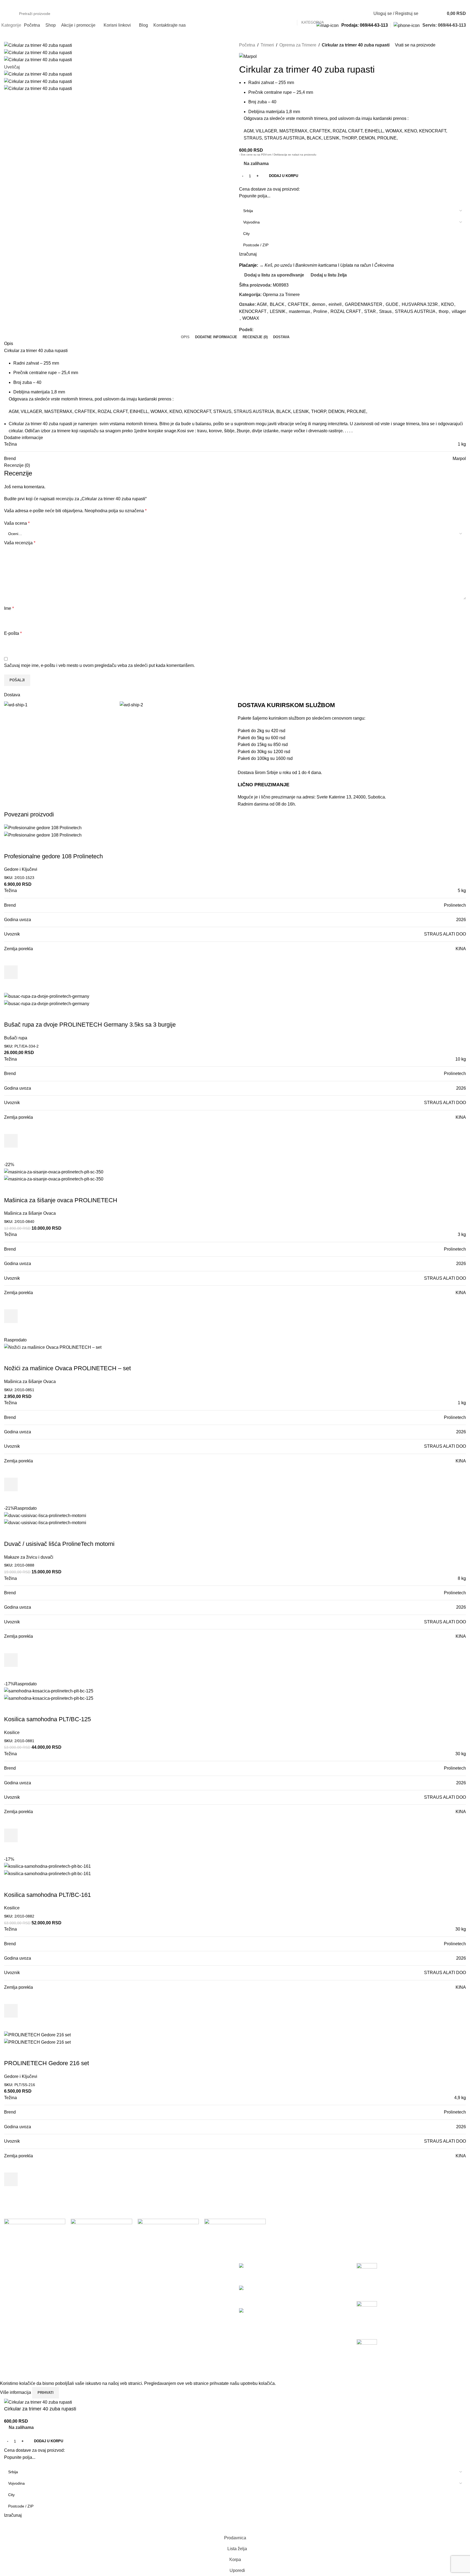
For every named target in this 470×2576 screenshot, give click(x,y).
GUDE (392, 304)
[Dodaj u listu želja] (11, 959)
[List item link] (59, 2328)
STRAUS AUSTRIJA (415, 311)
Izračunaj (248, 254)
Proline (320, 311)
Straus (385, 311)
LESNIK (278, 311)
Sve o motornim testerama (382, 2358)
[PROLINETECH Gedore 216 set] (37, 2035)
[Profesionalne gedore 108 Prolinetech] (43, 827)
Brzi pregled (11, 986)
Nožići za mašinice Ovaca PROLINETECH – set (67, 1368)
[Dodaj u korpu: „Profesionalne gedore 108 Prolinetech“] (11, 972)
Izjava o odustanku (140, 2307)
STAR (370, 311)
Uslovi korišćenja (138, 2276)
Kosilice (12, 1733)
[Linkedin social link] (269, 330)
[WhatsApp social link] (275, 330)
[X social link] (263, 330)
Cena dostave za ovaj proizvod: (269, 189)
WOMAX (251, 318)
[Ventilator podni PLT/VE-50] (271, 2311)
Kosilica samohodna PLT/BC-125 (47, 1719)
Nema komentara (409, 2294)
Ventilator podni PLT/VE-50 (265, 2317)
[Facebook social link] (7, 4)
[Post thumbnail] (367, 2271)
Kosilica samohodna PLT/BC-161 (47, 1895)
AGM (262, 304)
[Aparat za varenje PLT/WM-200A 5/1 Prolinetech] (281, 2288)
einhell (335, 304)
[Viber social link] (282, 330)
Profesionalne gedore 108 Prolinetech (53, 856)
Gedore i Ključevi (21, 869)
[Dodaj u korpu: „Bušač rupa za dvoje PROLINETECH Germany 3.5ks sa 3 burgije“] (11, 1141)
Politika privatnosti (139, 2266)
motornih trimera (142, 424)
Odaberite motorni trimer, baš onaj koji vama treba (404, 2320)
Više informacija (16, 2392)
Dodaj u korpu (284, 176)
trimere (64, 431)
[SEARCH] (350, 14)
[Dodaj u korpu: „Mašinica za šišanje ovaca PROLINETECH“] (11, 1316)
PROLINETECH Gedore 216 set (47, 2063)
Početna (247, 45)
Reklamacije (134, 2296)
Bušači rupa (16, 1038)
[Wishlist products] (426, 14)
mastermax (299, 311)
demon (319, 304)
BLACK (277, 304)
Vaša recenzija (20, 543)
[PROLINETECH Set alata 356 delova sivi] (256, 2266)
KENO (447, 304)
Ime (9, 608)
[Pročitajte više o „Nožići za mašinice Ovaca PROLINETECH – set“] (11, 1484)
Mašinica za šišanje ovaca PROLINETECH (61, 1200)
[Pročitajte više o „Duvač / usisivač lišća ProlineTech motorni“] (11, 1660)
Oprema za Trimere (298, 45)
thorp (444, 311)
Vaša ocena (17, 523)
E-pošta (13, 633)
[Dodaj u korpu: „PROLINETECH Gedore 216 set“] (11, 2179)
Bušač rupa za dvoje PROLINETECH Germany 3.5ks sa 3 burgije (90, 1025)
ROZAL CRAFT (346, 311)
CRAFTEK (298, 304)
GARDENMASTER (364, 304)
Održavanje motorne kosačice (385, 2282)
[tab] (185, 337)
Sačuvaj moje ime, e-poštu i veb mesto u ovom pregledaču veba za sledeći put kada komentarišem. (99, 665)
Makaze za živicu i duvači (29, 1557)
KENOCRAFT (253, 311)
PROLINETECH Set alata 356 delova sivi (279, 2272)
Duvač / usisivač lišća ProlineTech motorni (59, 1544)
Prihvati (46, 2393)
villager (459, 311)
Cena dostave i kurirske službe (151, 2286)
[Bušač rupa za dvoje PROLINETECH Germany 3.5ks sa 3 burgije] (47, 996)
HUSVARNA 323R (420, 304)
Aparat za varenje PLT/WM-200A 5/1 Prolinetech (286, 2295)
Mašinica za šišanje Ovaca (30, 1213)
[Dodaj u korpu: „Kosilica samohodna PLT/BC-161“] (11, 2011)
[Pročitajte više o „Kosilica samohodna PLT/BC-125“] (11, 1835)
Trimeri (267, 45)
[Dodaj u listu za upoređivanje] (11, 846)
